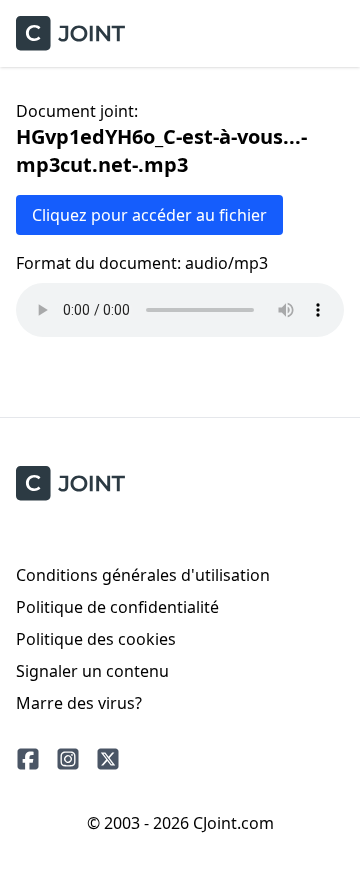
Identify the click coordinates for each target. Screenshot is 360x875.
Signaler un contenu (92, 671)
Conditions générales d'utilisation (143, 575)
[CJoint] (70, 483)
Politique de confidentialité (117, 607)
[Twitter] (108, 759)
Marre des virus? (79, 703)
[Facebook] (28, 759)
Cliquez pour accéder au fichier (149, 215)
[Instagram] (68, 759)
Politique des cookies (96, 639)
